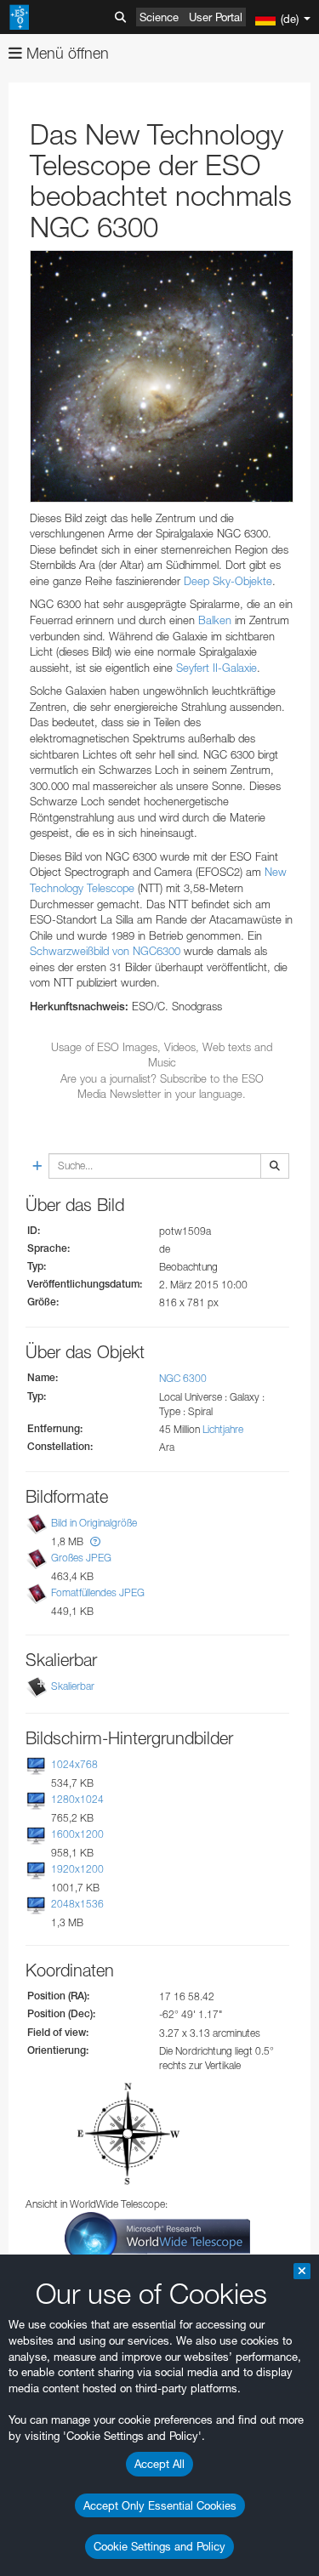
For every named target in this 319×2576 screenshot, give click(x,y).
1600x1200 (77, 1834)
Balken (215, 620)
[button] (95, 1541)
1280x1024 (77, 1799)
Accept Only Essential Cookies (160, 2505)
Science (159, 17)
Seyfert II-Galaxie (216, 668)
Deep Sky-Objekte (228, 581)
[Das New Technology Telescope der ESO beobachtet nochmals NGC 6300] (162, 376)
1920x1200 (77, 1869)
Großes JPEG (81, 1558)
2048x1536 (77, 1904)
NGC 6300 (183, 1378)
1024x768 (74, 1764)
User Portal (216, 17)
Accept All (159, 2464)
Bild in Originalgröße (94, 1523)
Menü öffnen (66, 53)
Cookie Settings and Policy (159, 2546)
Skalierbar (73, 1686)
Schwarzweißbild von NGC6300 (105, 951)
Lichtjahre (223, 1429)
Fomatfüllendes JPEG (98, 1593)
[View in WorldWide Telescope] (157, 2237)
